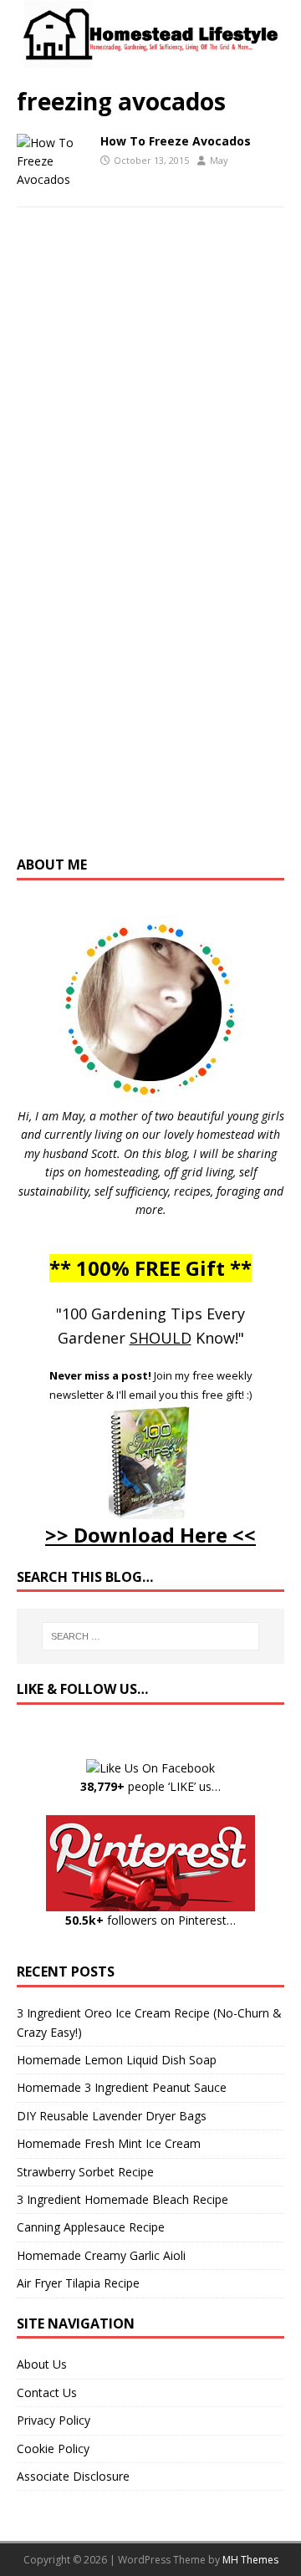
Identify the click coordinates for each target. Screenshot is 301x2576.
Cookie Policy (53, 2448)
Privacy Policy (54, 2420)
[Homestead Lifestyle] (150, 60)
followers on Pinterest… (150, 1920)
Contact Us (47, 2392)
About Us (42, 2364)
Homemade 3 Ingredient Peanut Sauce (122, 2087)
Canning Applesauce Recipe (91, 2227)
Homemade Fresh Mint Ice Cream (109, 2143)
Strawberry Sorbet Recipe (85, 2172)
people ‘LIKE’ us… (150, 1786)
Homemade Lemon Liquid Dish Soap (117, 2060)
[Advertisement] (150, 548)
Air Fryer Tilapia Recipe (78, 2283)
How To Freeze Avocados (176, 141)
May (219, 160)
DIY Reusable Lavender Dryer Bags (112, 2116)
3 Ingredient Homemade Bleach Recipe (122, 2199)
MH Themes (250, 2560)
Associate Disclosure (73, 2476)
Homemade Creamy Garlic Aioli (101, 2255)
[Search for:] (150, 1636)
